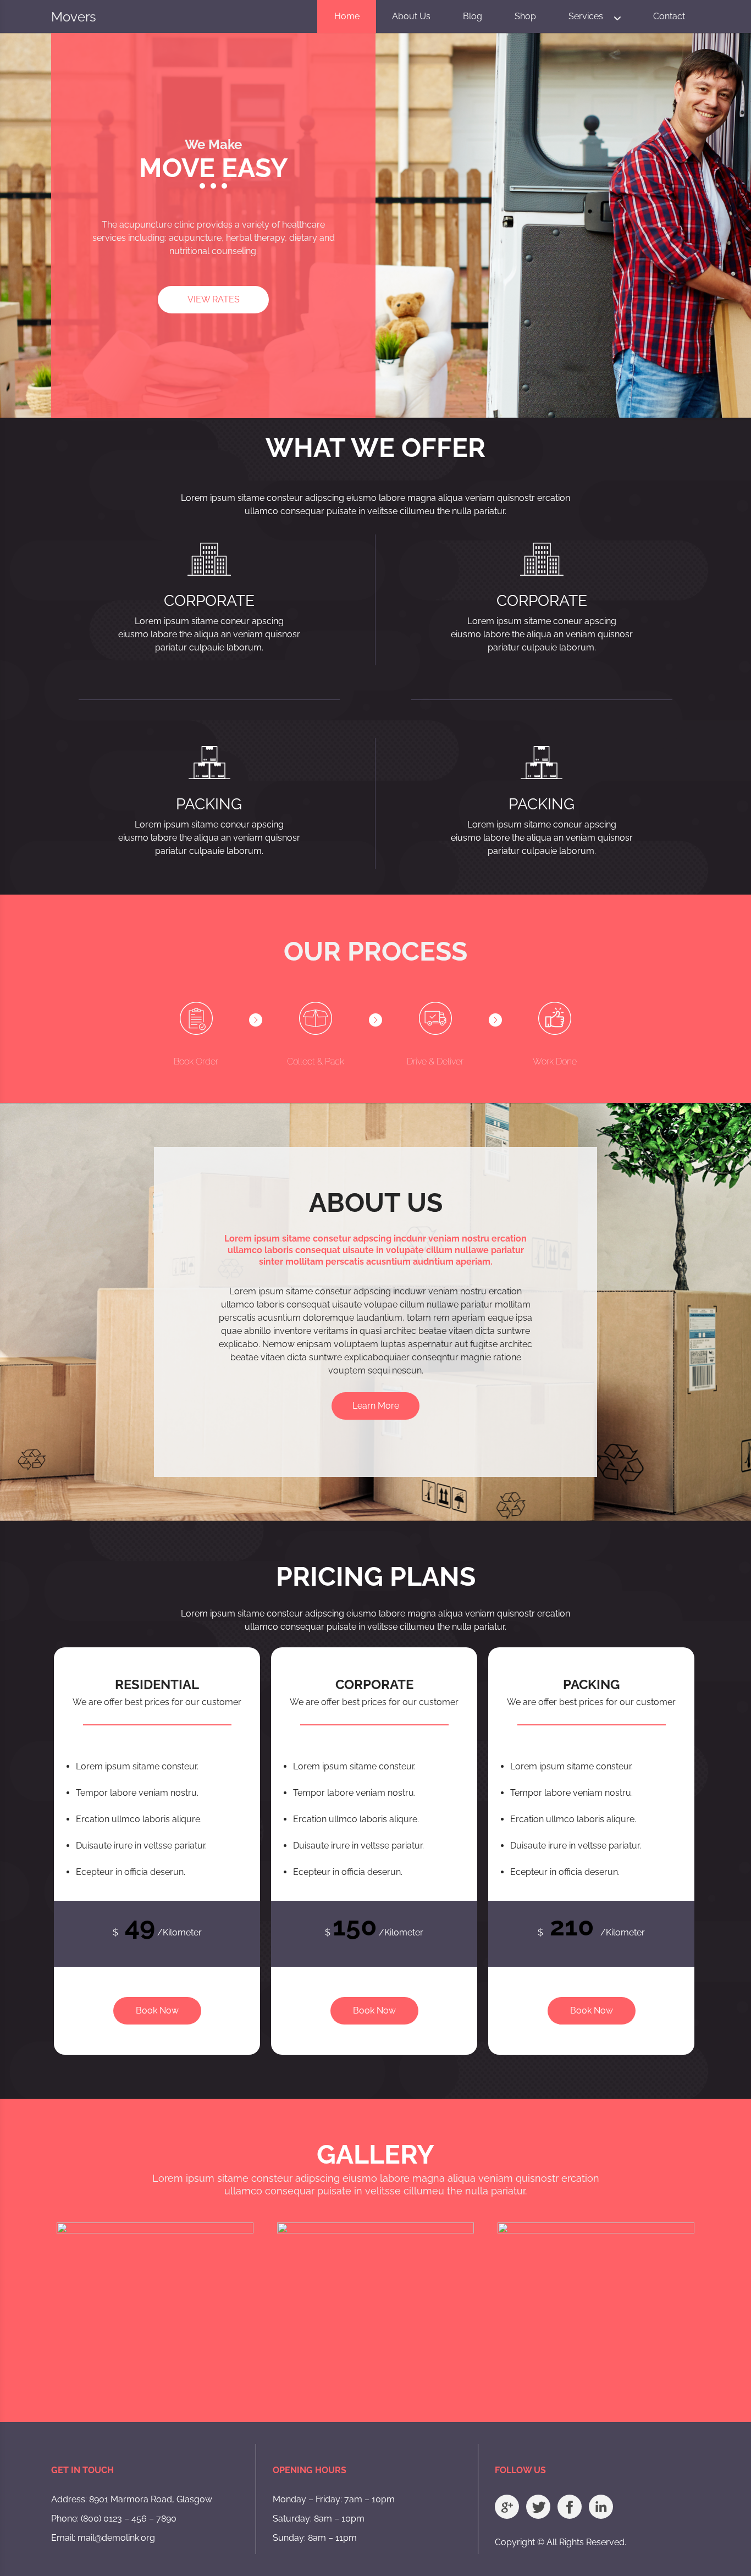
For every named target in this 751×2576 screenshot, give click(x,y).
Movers (74, 17)
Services (586, 16)
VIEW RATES (214, 299)
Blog (473, 16)
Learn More (376, 1406)
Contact (669, 16)
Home (347, 16)
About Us (411, 16)
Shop (525, 16)
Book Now (157, 2010)
